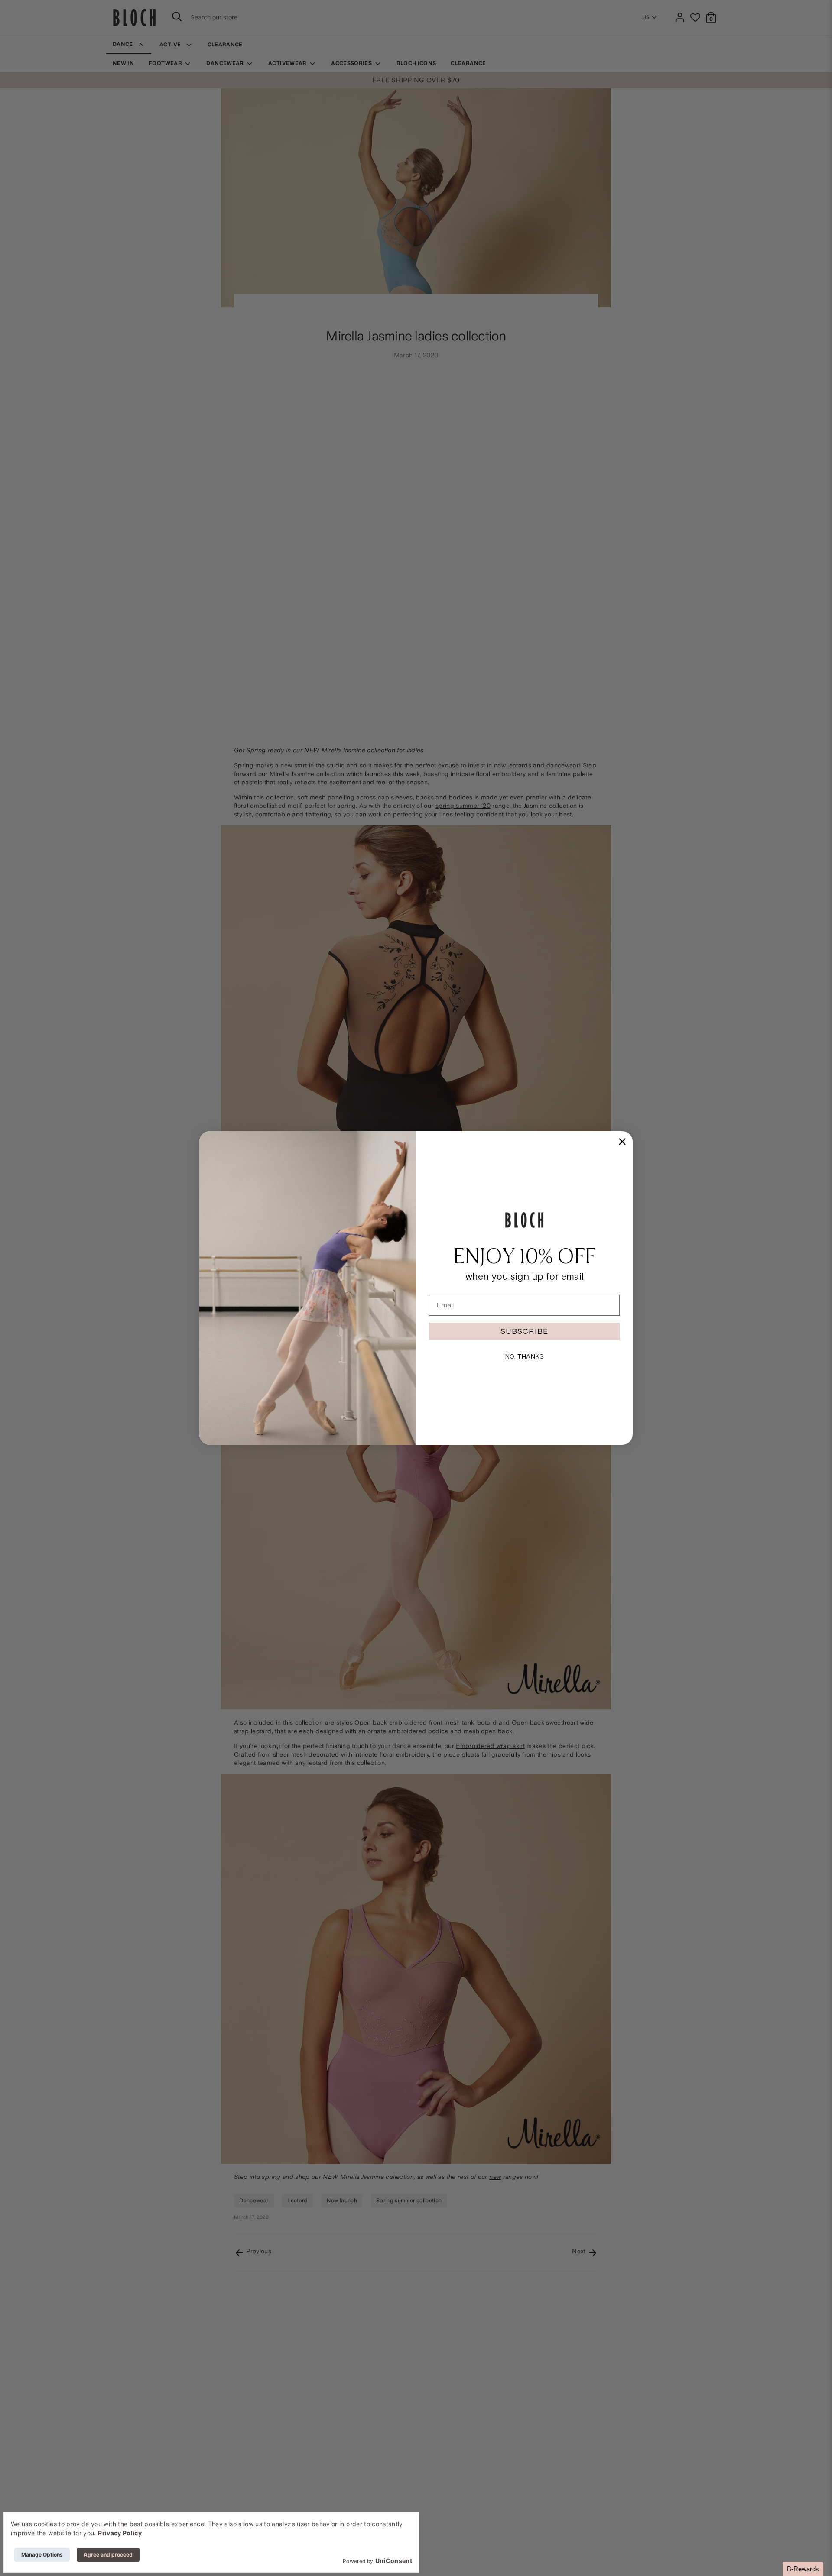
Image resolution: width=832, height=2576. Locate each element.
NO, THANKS (524, 1356)
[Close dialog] (622, 1142)
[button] (803, 2569)
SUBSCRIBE (524, 1331)
